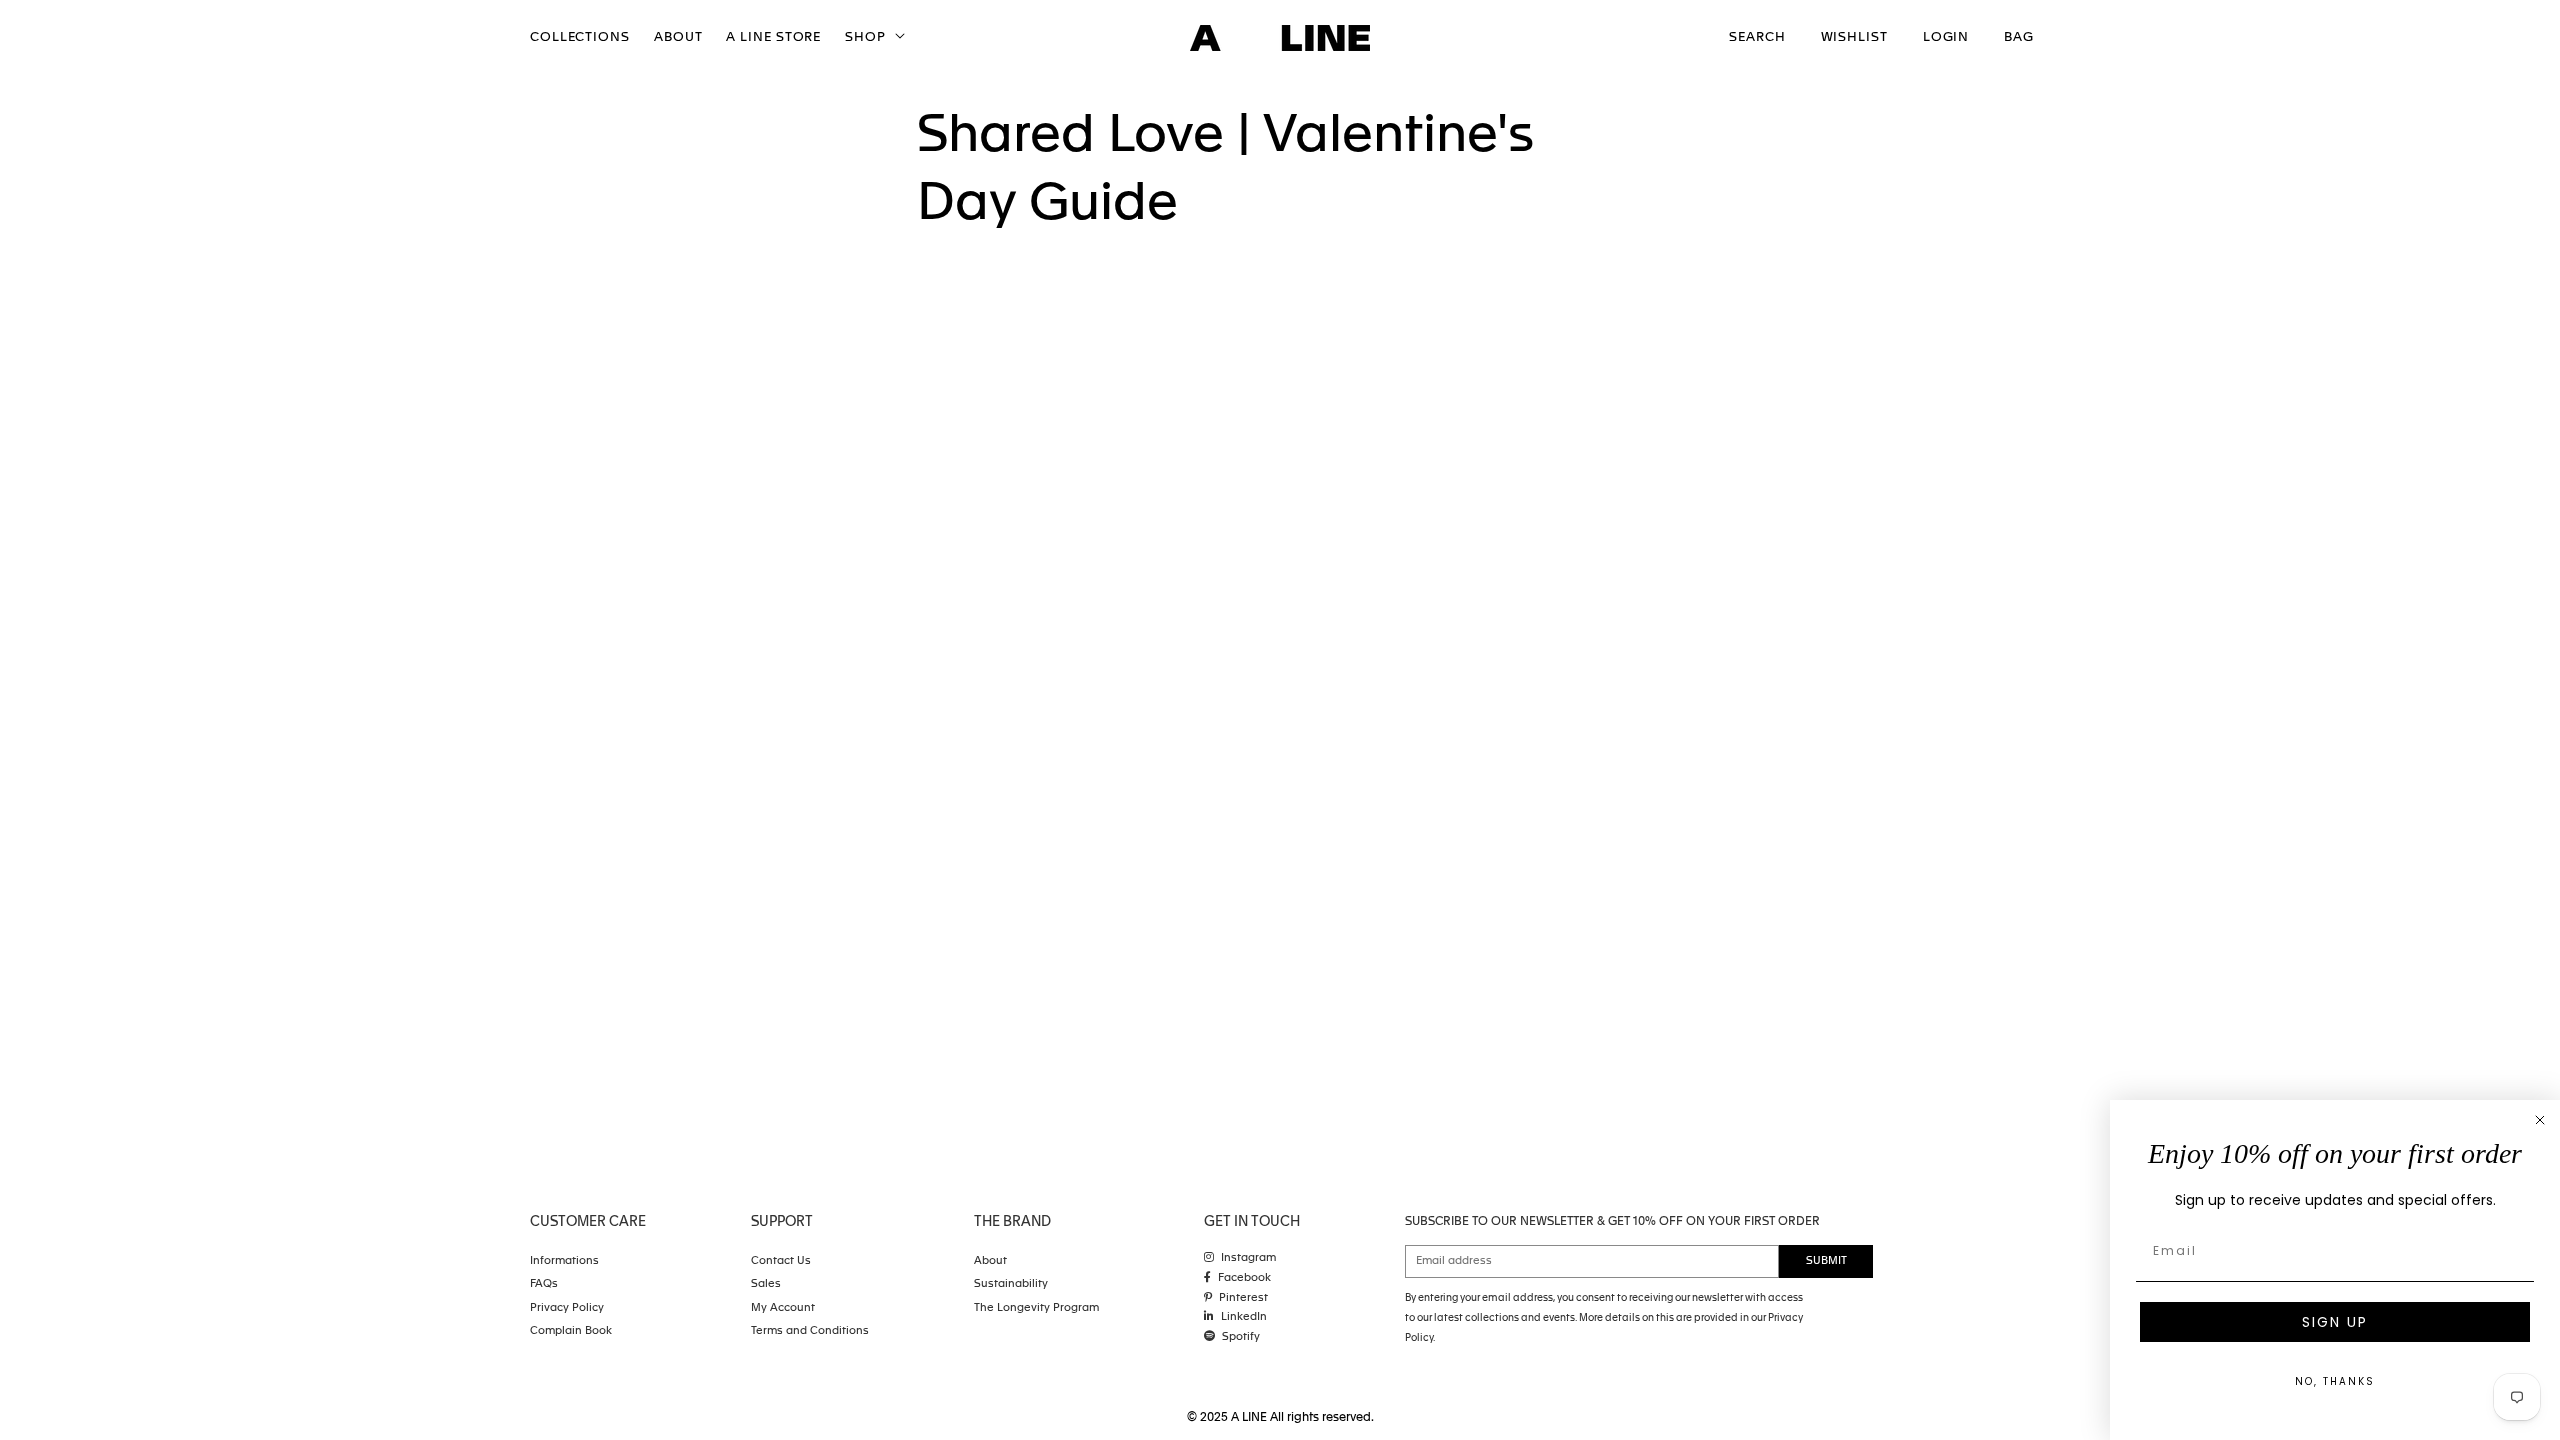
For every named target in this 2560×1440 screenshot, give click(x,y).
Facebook (1244, 1278)
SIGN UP (2335, 1322)
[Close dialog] (2540, 1120)
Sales (766, 1284)
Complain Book (571, 1331)
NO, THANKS (2335, 1381)
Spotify (1241, 1337)
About (990, 1261)
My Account (783, 1308)
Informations (564, 1261)
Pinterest (1243, 1298)
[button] (873, 38)
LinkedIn (1244, 1317)
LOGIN (1946, 37)
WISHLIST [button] (1854, 37)
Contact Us (781, 1261)
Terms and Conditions (810, 1331)
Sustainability (1011, 1284)
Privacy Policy (567, 1308)
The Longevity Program (1036, 1308)
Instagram (1248, 1258)
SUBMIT (1826, 1261)
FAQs (544, 1284)
